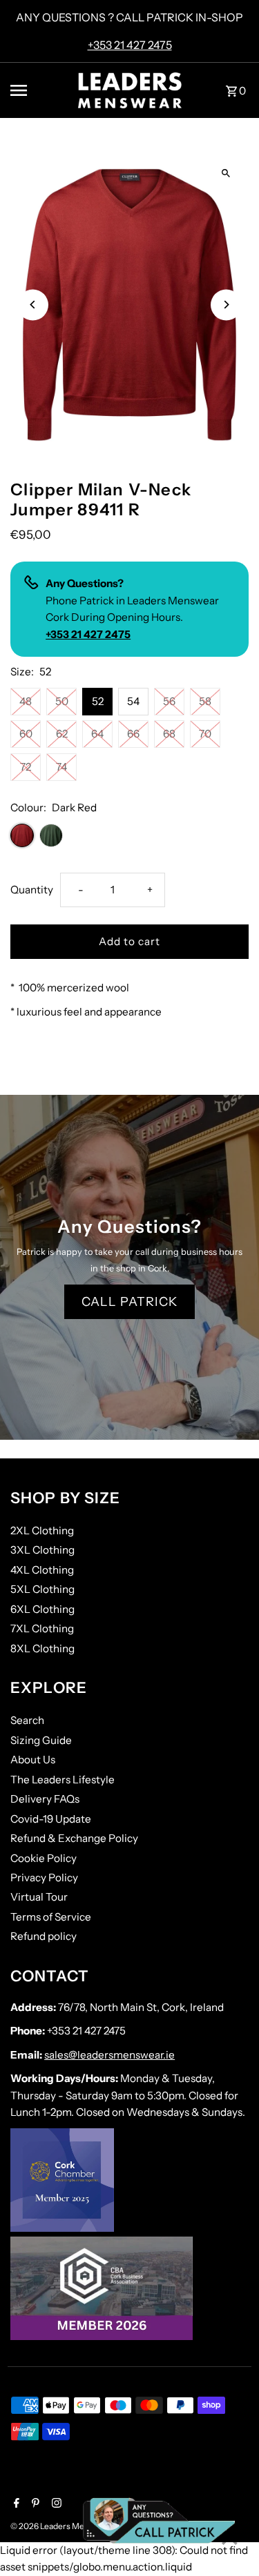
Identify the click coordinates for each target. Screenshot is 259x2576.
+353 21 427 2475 (130, 45)
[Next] (226, 305)
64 (97, 734)
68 (169, 734)
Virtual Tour (39, 1897)
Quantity (32, 890)
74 (61, 767)
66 (133, 734)
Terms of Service (51, 1917)
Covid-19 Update (51, 1819)
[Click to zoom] (226, 174)
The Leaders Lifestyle (63, 1780)
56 (169, 701)
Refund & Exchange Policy (74, 1838)
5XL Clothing (42, 1589)
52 (98, 701)
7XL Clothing (42, 1628)
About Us (33, 1760)
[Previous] (33, 305)
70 (205, 734)
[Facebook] (15, 2504)
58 (205, 701)
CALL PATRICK (129, 1302)
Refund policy (44, 1936)
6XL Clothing (42, 1609)
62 (62, 734)
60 (26, 734)
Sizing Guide (41, 1740)
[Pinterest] (34, 2504)
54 (133, 701)
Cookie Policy (44, 1858)
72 (26, 767)
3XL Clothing (42, 1550)
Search (27, 1720)
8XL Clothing (42, 1648)
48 (26, 701)
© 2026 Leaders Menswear (62, 2526)
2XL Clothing (42, 1530)
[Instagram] (55, 2504)
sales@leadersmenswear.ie (109, 2055)
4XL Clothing (42, 1570)
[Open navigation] (39, 90)
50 (62, 701)
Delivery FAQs (45, 1799)
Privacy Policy (44, 1877)
